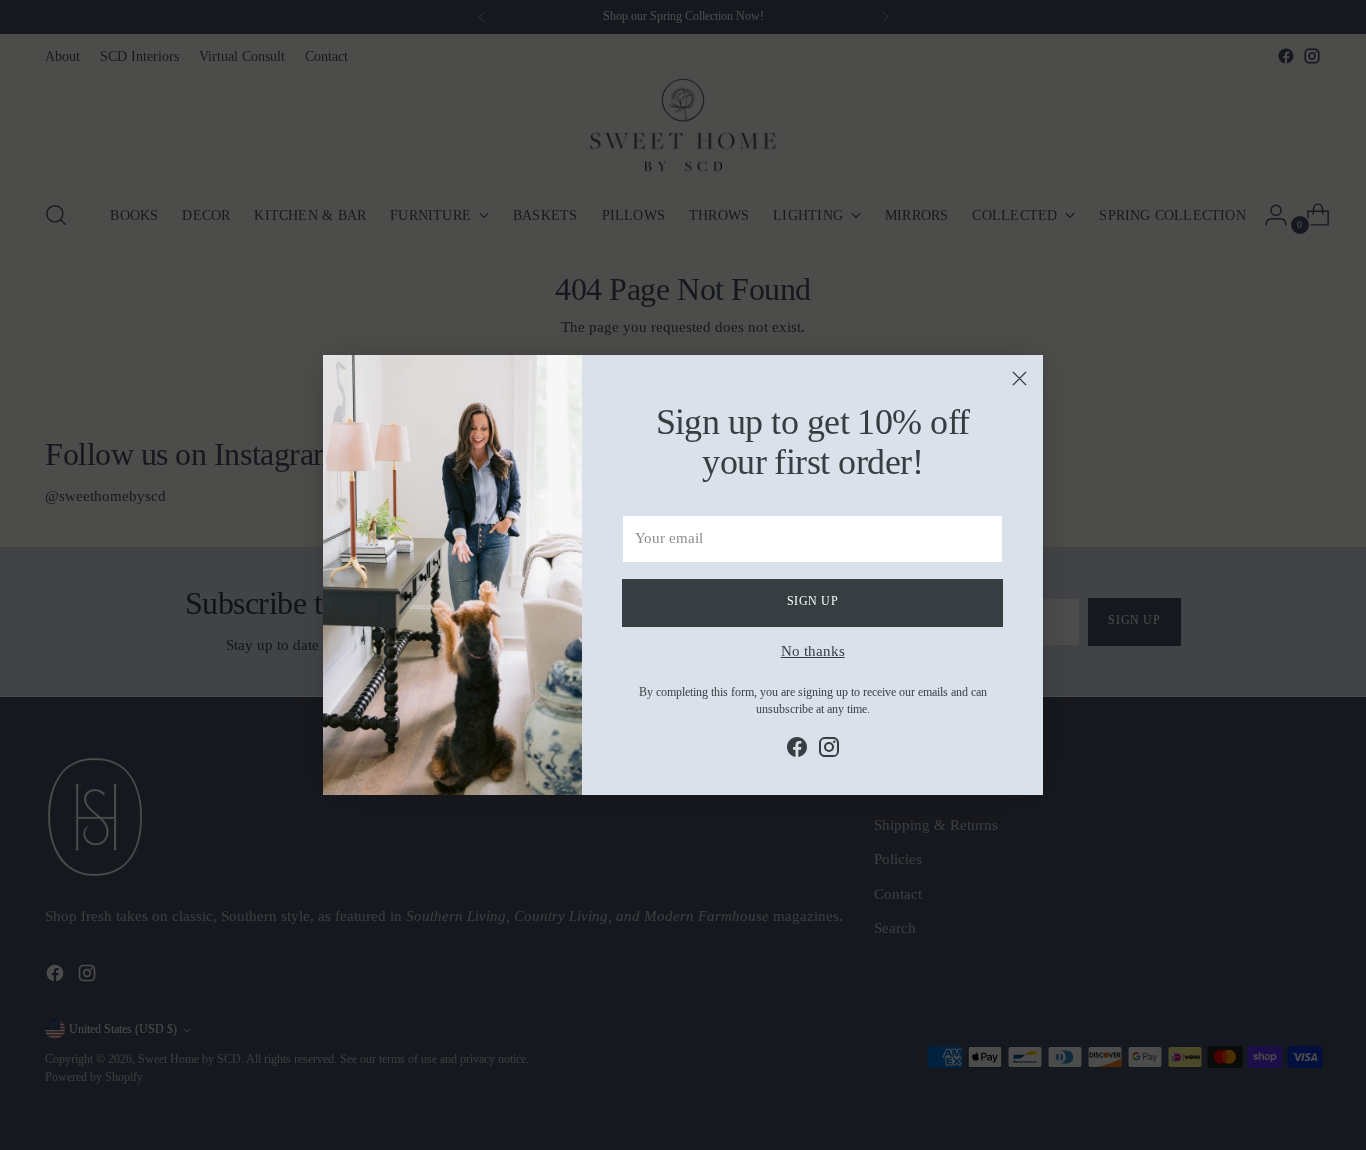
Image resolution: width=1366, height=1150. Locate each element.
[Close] (1019, 378)
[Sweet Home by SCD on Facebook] (797, 750)
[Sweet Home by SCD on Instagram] (829, 750)
